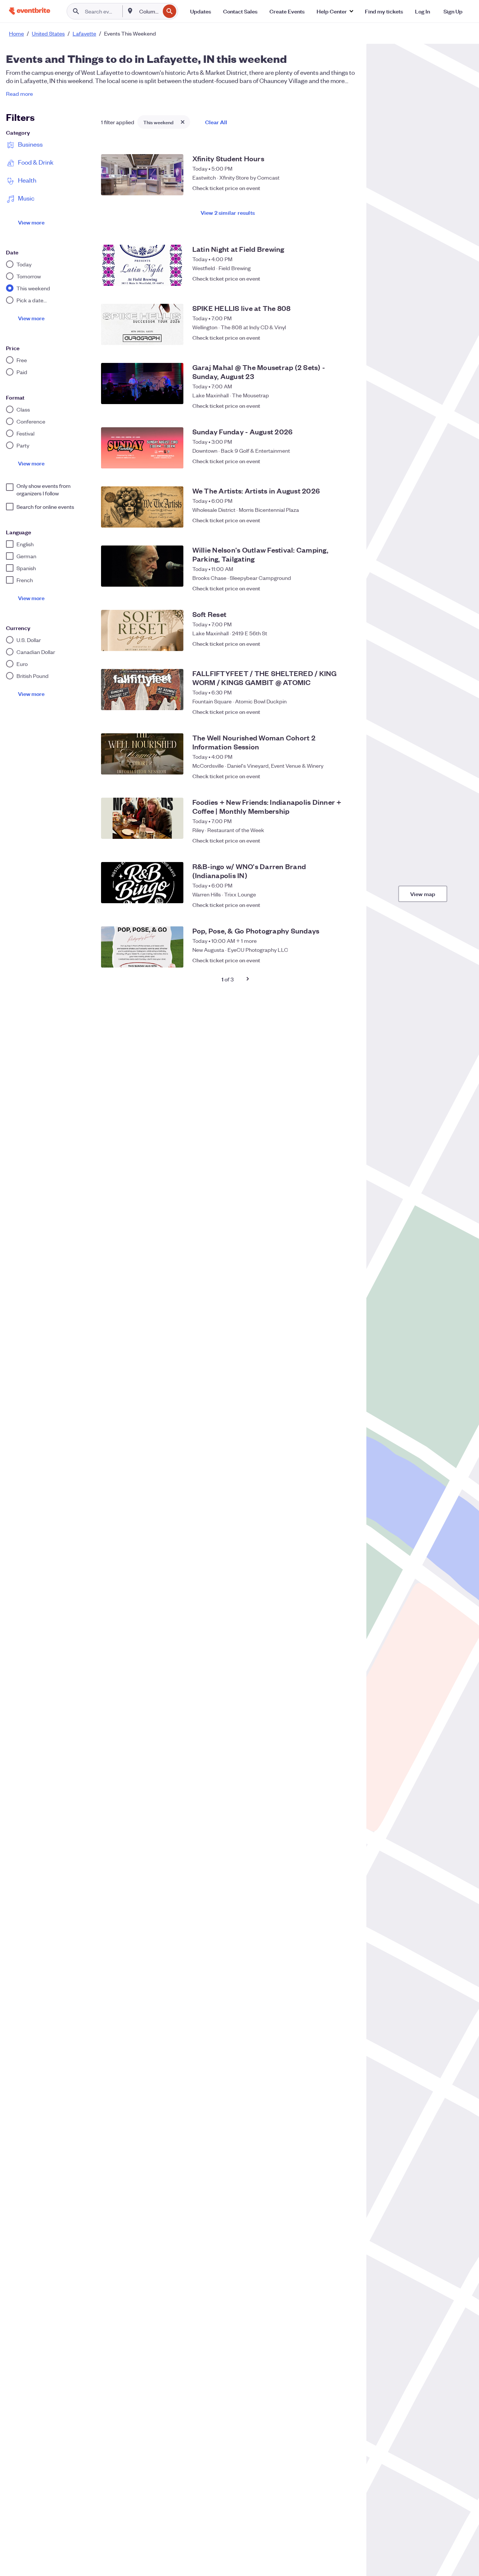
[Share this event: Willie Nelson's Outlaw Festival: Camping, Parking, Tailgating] (332, 584)
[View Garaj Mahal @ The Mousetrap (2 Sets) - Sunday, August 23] (142, 384)
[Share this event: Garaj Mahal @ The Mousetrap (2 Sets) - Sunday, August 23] (332, 402)
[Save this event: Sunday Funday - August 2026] (347, 461)
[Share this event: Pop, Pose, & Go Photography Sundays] (332, 960)
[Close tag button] (183, 122)
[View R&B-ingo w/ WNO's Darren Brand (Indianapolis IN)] (142, 883)
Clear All (216, 122)
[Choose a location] (130, 11)
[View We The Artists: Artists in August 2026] (142, 507)
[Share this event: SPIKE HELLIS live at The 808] (332, 337)
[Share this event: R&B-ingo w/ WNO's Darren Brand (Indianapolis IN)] (332, 901)
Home (16, 33)
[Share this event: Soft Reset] (332, 644)
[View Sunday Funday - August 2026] (142, 448)
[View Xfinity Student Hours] (142, 175)
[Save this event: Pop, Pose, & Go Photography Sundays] (347, 960)
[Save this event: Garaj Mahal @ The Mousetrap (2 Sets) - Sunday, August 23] (347, 402)
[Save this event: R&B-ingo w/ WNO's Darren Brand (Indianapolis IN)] (347, 901)
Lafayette (84, 33)
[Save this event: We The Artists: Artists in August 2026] (347, 520)
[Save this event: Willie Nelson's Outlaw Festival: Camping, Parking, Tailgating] (347, 584)
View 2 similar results (228, 212)
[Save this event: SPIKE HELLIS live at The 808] (347, 337)
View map (423, 894)
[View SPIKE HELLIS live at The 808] (142, 324)
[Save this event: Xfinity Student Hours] (347, 188)
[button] (335, 11)
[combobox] (149, 11)
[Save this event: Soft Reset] (347, 644)
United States (48, 33)
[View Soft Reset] (142, 630)
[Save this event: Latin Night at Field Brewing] (347, 278)
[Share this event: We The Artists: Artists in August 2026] (332, 520)
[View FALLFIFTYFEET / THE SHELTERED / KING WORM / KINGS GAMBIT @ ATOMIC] (142, 690)
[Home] (30, 11)
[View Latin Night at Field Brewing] (142, 265)
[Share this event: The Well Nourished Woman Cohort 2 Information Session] (332, 772)
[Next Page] (248, 979)
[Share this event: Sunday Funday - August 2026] (332, 461)
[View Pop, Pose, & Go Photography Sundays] (142, 947)
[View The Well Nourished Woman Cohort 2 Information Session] (142, 754)
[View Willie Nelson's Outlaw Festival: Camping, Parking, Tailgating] (142, 566)
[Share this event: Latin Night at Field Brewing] (332, 278)
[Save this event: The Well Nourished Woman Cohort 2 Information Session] (347, 772)
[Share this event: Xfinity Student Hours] (332, 188)
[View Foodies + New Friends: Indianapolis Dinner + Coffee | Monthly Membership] (142, 818)
